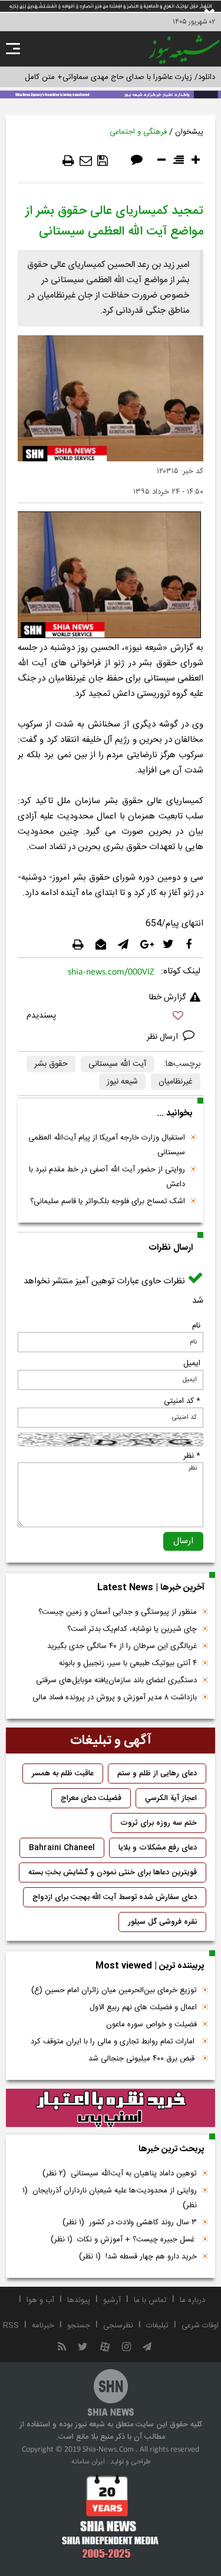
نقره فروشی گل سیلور (162, 1922)
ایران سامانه (88, 2462)
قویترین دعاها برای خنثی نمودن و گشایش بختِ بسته (113, 1872)
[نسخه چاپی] (68, 161)
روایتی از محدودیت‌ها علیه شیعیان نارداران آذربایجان (110, 2198)
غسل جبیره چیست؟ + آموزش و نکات (124, 2240)
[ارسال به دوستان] (86, 161)
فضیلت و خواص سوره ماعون (151, 2025)
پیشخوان (189, 132)
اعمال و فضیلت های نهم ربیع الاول (143, 2007)
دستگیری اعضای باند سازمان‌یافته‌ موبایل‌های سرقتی (116, 1680)
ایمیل (192, 1363)
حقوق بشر (51, 1064)
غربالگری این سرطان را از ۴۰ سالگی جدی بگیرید (122, 1646)
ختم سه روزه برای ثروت (159, 1823)
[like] (111, 1017)
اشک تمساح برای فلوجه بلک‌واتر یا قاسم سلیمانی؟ (108, 1201)
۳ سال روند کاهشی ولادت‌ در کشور (130, 2222)
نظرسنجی (118, 2326)
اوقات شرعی (200, 2326)
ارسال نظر (164, 1037)
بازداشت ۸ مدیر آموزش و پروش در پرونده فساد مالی (115, 1697)
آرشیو (112, 2300)
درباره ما (192, 2300)
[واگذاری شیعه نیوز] (111, 94)
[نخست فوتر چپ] (111, 2516)
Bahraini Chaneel (62, 1848)
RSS (11, 2326)
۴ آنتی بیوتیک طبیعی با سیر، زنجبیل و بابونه (128, 1663)
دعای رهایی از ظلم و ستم (157, 1774)
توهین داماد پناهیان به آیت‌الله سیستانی (120, 2174)
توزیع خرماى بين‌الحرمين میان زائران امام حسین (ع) (114, 1990)
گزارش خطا (167, 998)
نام (196, 1326)
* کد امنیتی (182, 1401)
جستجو (79, 2326)
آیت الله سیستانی (117, 1064)
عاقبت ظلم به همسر (63, 1774)
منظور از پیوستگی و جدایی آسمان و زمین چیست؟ (118, 1612)
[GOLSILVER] (111, 2108)
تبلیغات (157, 2326)
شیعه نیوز (122, 1082)
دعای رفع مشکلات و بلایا (158, 1848)
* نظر (192, 1456)
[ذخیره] (103, 161)
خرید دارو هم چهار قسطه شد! (138, 2257)
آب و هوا (40, 2300)
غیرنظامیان (176, 1082)
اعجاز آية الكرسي (171, 1798)
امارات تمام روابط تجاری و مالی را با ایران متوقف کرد (114, 2042)
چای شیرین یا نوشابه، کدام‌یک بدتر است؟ (132, 1629)
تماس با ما (150, 2300)
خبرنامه (43, 2326)
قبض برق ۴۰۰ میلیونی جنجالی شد (143, 2059)
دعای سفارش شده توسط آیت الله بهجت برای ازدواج (115, 1897)
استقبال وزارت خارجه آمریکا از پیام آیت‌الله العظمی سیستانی (107, 1145)
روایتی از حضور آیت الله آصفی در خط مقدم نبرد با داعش (107, 1177)
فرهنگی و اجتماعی (138, 132)
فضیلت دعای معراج (91, 1798)
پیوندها (79, 2300)
